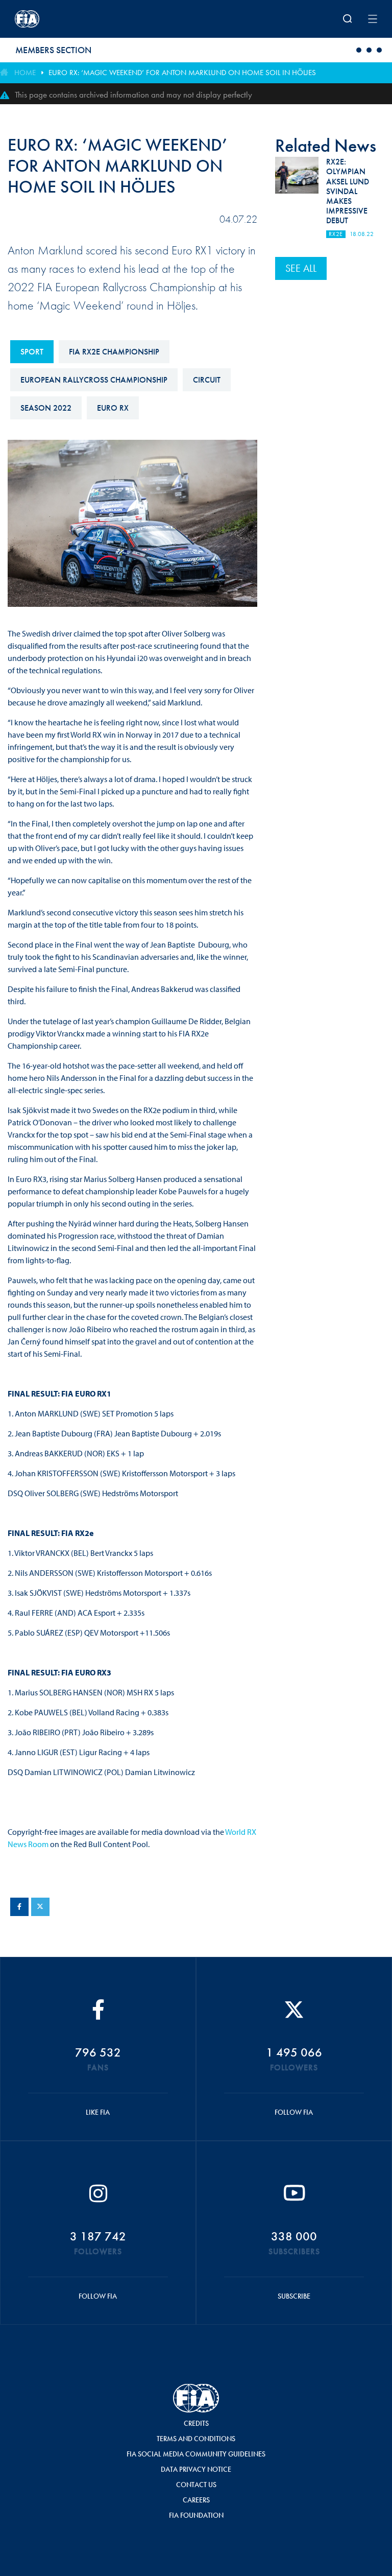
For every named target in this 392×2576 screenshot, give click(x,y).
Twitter (40, 1907)
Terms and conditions (196, 2439)
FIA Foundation (196, 2515)
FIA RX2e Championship (114, 352)
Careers (196, 2500)
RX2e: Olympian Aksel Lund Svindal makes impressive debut (348, 191)
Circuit (207, 380)
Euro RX (113, 408)
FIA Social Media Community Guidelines (196, 2454)
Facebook (19, 1907)
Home (25, 73)
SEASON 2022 (46, 408)
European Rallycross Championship (94, 380)
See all (301, 268)
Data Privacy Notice (196, 2469)
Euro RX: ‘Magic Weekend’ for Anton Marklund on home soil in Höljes (182, 73)
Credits (196, 2423)
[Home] (81, 19)
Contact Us (196, 2485)
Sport (32, 352)
